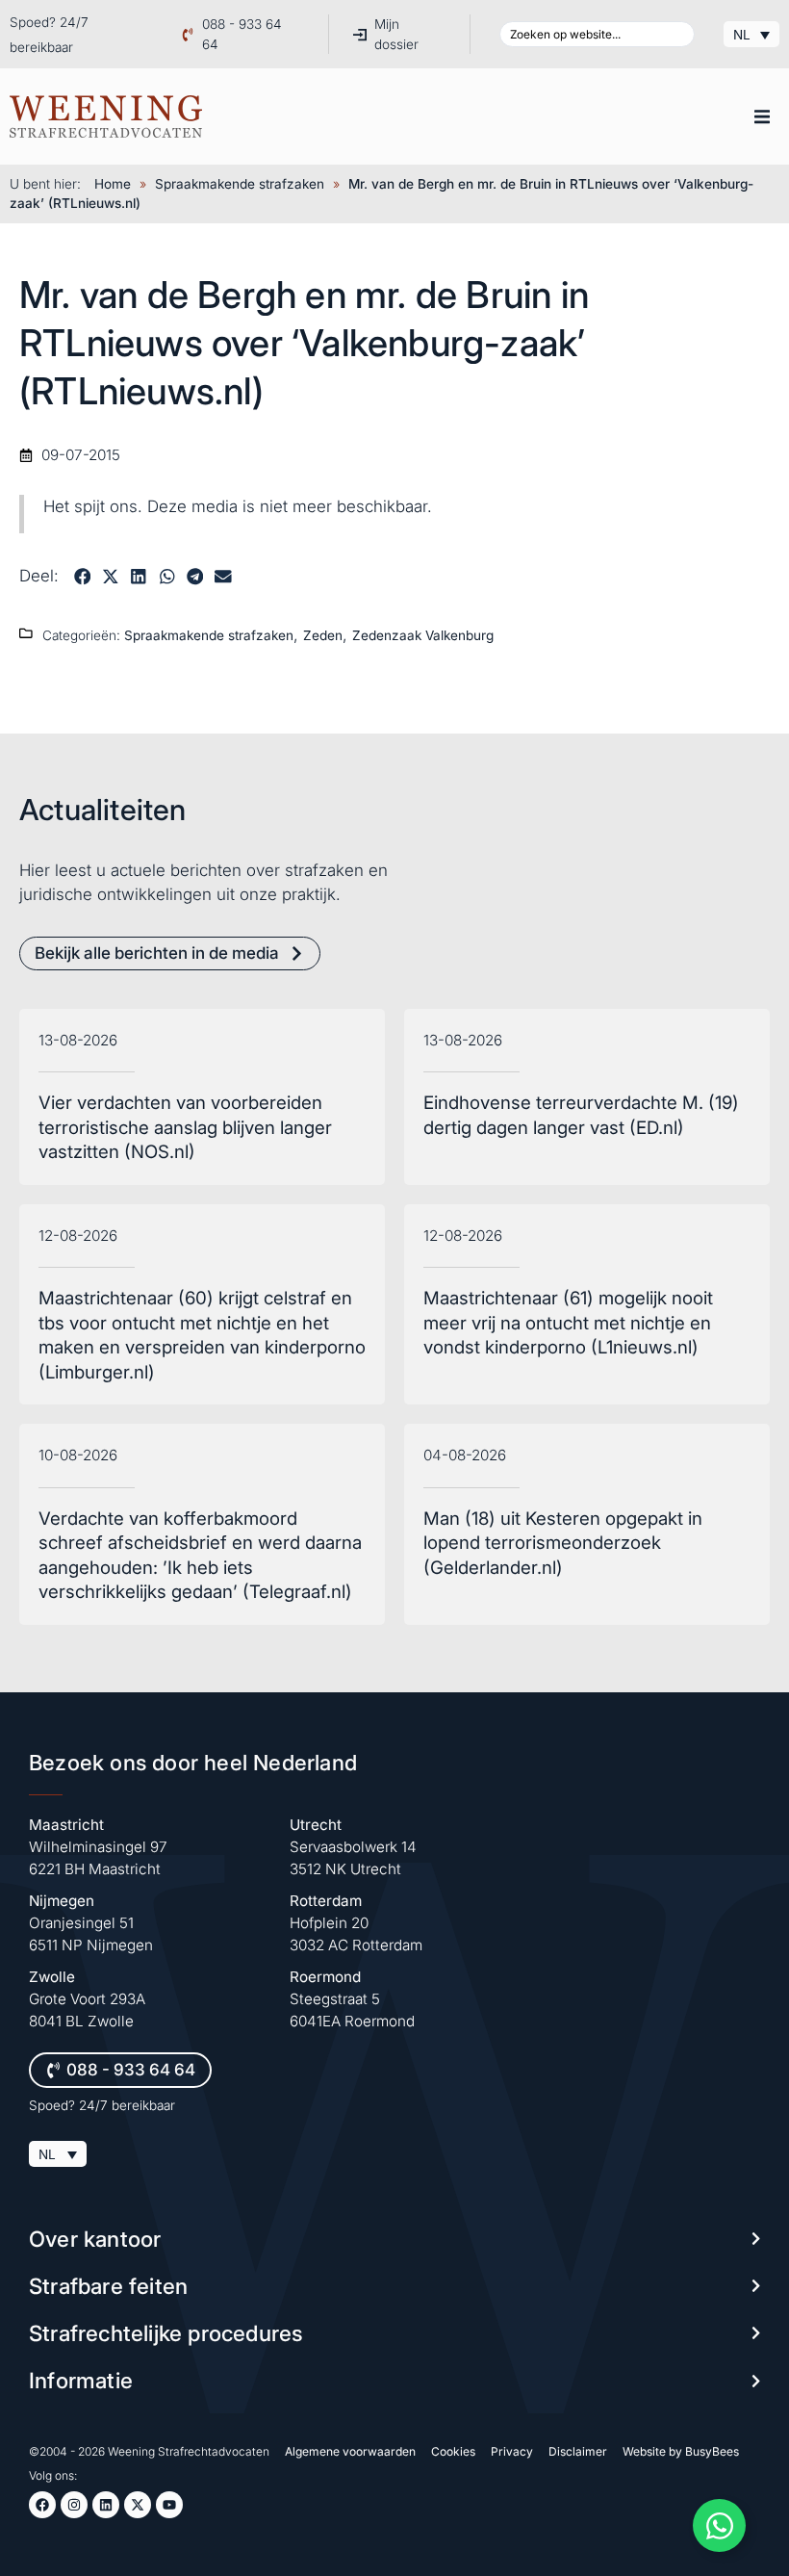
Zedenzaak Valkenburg (423, 635)
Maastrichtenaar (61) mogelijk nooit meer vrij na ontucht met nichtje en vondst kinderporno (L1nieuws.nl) (568, 1323)
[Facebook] (42, 2505)
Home (113, 184)
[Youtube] (169, 2505)
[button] (762, 116)
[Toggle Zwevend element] (719, 2525)
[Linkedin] (106, 2505)
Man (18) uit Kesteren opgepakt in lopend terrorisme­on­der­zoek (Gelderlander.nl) (563, 1543)
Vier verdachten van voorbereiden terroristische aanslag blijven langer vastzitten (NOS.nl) (185, 1127)
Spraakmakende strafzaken (240, 184)
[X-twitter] (138, 2505)
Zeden (323, 635)
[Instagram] (74, 2505)
